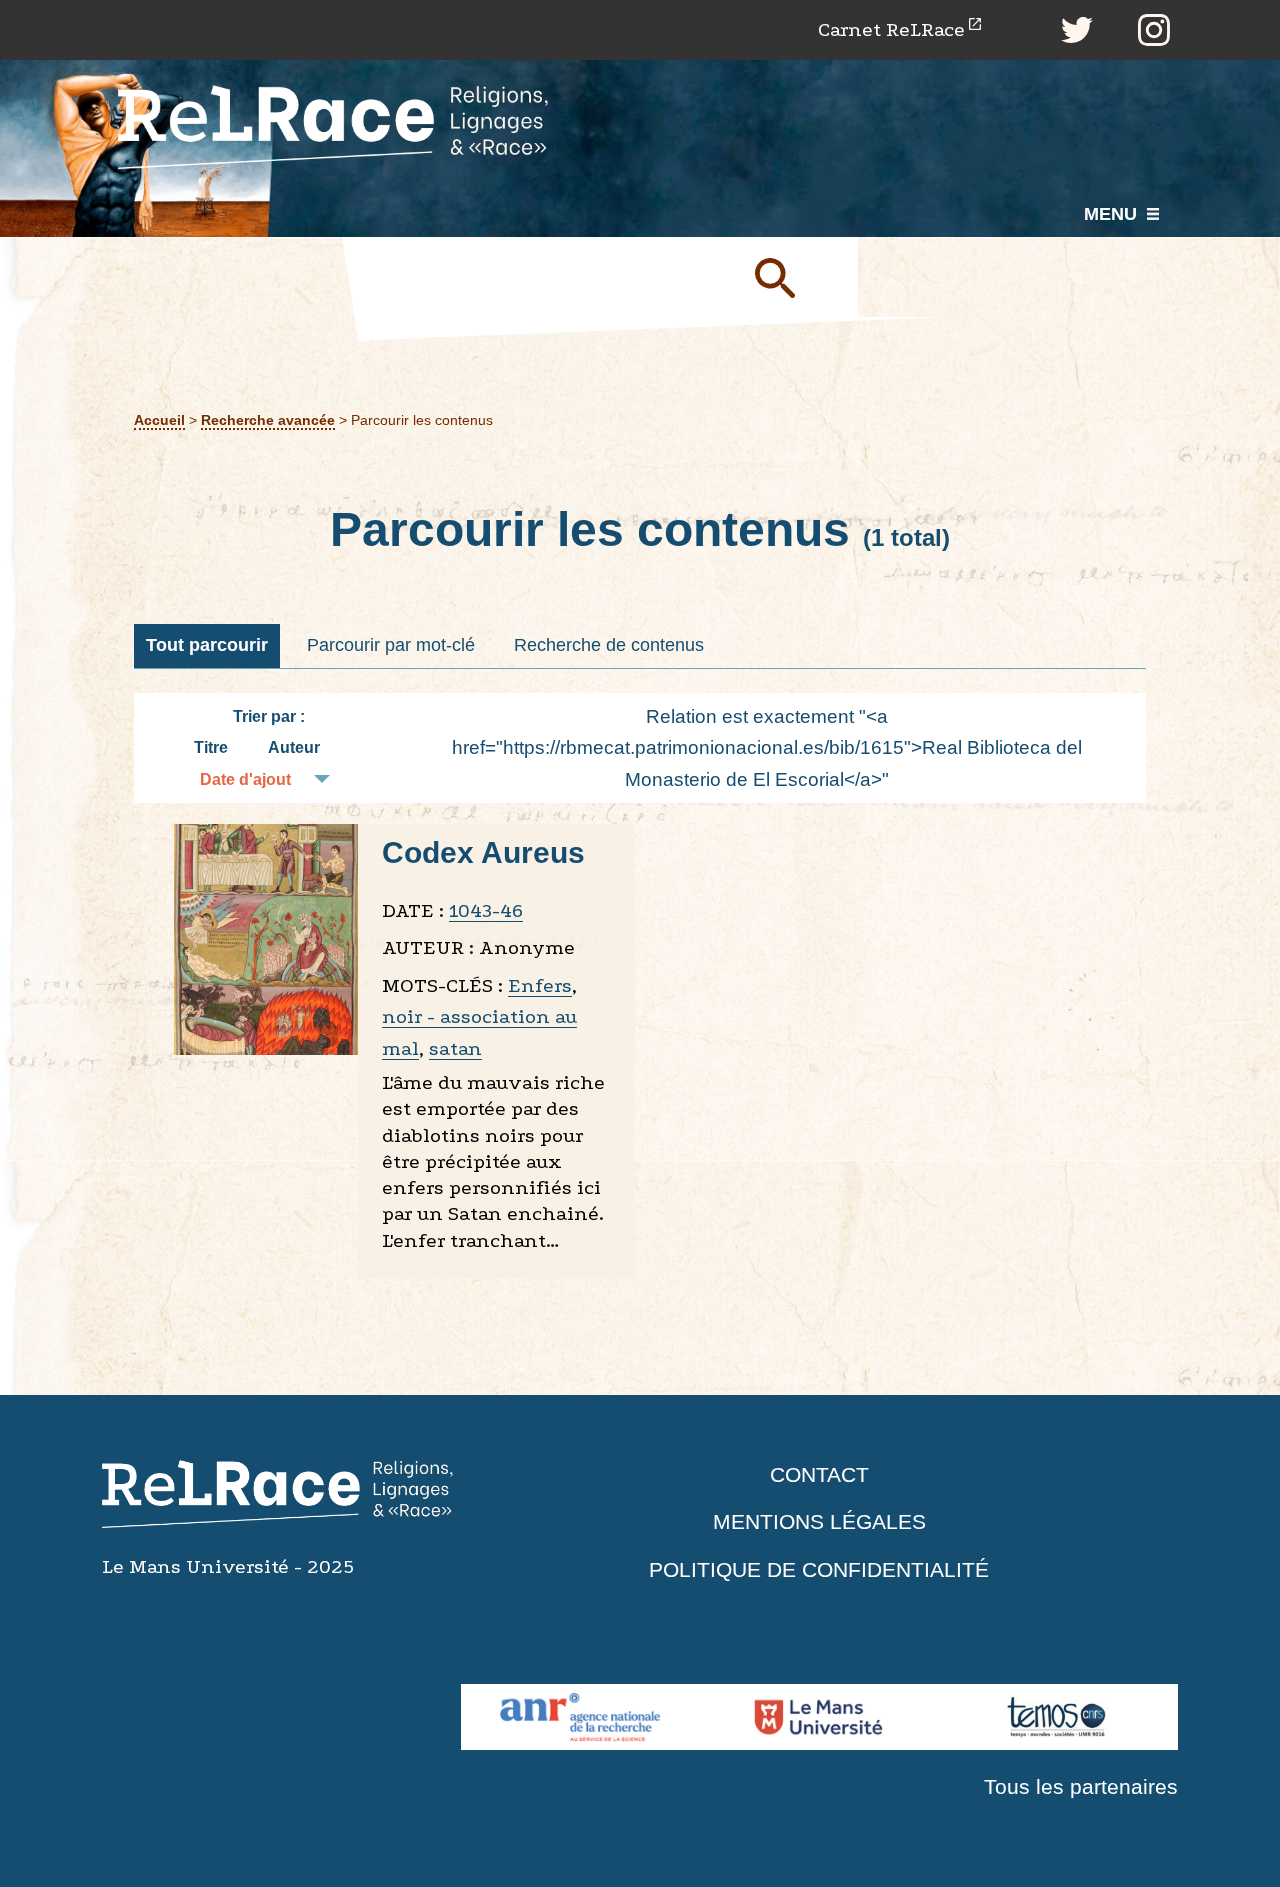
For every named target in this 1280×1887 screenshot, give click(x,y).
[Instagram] (1154, 30)
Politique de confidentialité (819, 1569)
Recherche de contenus (609, 645)
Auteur (294, 747)
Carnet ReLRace (891, 29)
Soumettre (798, 277)
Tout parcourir (207, 645)
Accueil (159, 420)
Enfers (540, 985)
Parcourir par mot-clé (391, 645)
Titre (211, 747)
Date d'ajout (245, 779)
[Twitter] (1077, 30)
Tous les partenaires (1081, 1786)
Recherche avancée (268, 420)
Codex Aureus (483, 852)
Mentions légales (819, 1521)
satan (455, 1048)
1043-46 (486, 910)
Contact (819, 1474)
